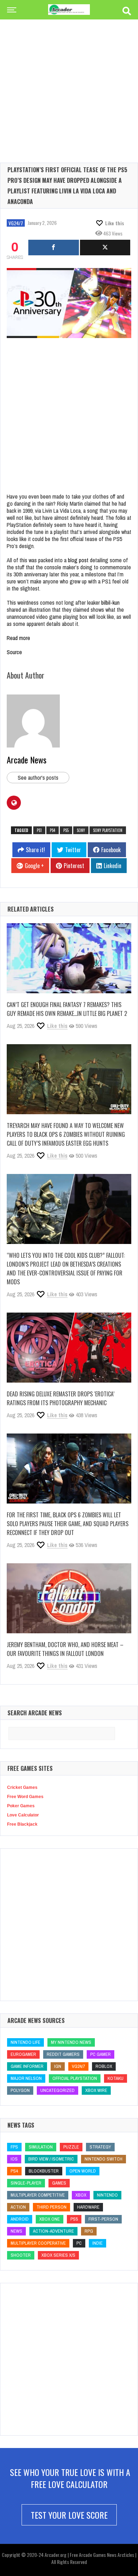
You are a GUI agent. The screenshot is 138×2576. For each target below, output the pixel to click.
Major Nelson (26, 2078)
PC (79, 2243)
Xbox (81, 2195)
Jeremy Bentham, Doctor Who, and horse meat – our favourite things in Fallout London (65, 1649)
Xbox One (50, 2219)
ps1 (39, 830)
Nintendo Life (25, 2042)
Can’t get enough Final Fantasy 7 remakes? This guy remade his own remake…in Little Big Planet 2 (67, 1009)
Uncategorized (57, 2090)
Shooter (21, 2255)
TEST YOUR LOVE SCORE (69, 2515)
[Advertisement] (69, 80)
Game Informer (27, 2066)
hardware (88, 2207)
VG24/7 (16, 223)
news (16, 2231)
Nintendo (107, 2195)
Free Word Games (25, 1797)
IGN (58, 2066)
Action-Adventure (53, 2231)
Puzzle (71, 2147)
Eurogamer (23, 2054)
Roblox (104, 2066)
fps (14, 2147)
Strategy (100, 2147)
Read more (18, 638)
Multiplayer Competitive (38, 2195)
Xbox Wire (96, 2090)
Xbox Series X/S (58, 2255)
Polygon (20, 2090)
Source (14, 652)
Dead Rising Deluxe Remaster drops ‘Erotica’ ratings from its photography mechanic (61, 1398)
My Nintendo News (71, 2042)
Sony (81, 830)
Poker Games (21, 1806)
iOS (14, 2159)
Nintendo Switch (103, 2159)
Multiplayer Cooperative (38, 2243)
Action (18, 2207)
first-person (103, 2219)
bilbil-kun (110, 603)
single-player (26, 2183)
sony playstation (108, 830)
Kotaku (116, 2078)
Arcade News (27, 760)
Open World (83, 2171)
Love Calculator (23, 1815)
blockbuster (44, 2171)
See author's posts (38, 778)
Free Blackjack (22, 1824)
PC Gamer (100, 2054)
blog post (78, 560)
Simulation (41, 2147)
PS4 (53, 830)
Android (20, 2219)
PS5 (66, 830)
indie (97, 2243)
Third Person (51, 2207)
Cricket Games (22, 1787)
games (59, 2183)
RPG (89, 2231)
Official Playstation (75, 2078)
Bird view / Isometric (51, 2159)
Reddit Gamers (63, 2054)
